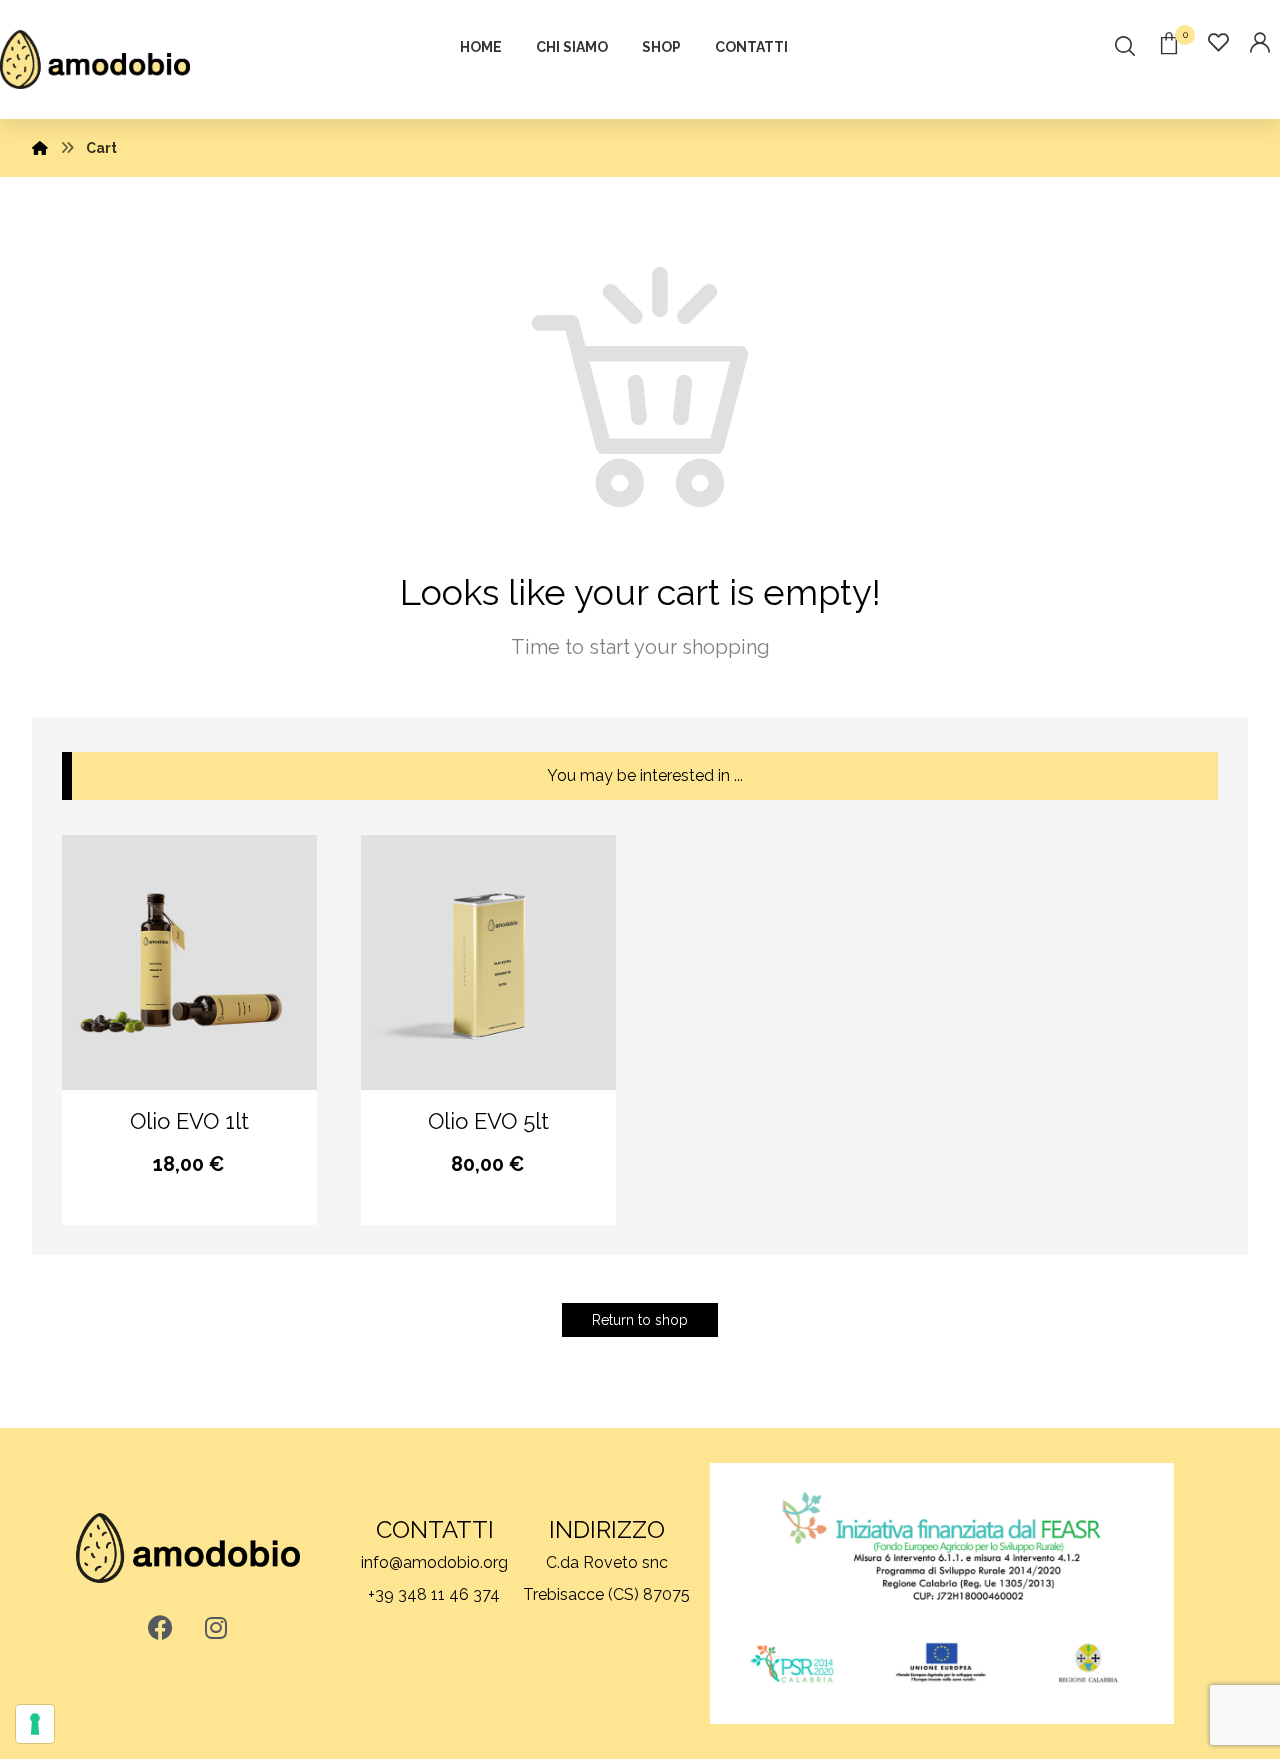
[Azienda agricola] (95, 59)
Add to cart (204, 1169)
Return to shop (640, 1320)
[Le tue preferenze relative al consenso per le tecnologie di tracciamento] (35, 1724)
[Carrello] (1169, 41)
